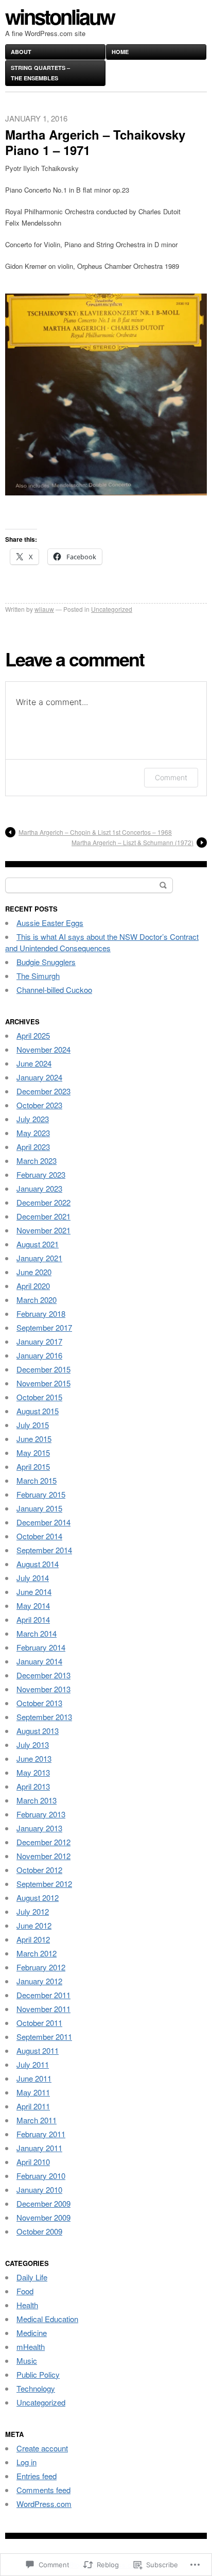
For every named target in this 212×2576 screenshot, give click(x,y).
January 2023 (39, 1188)
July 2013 (33, 1745)
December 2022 (43, 1202)
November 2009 (43, 2217)
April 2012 (33, 1939)
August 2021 (38, 1244)
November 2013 (43, 1689)
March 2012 (37, 1953)
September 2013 (44, 1717)
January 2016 (39, 1355)
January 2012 (39, 1981)
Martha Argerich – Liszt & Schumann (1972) (132, 842)
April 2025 (33, 1035)
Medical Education (47, 2319)
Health (27, 2305)
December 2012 (43, 1842)
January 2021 (39, 1258)
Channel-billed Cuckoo (54, 990)
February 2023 (41, 1174)
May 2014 (33, 1605)
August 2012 (38, 1897)
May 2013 (33, 1772)
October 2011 (39, 2023)
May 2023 (33, 1133)
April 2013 (33, 1786)
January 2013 (39, 1828)
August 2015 (38, 1411)
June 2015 (34, 1439)
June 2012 (34, 1925)
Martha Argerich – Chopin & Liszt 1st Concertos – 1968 (95, 832)
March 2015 (37, 1480)
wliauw (44, 609)
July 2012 (33, 1911)
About (21, 52)
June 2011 (34, 2078)
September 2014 (44, 1550)
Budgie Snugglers (46, 962)
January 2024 (39, 1077)
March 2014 (37, 1633)
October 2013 (39, 1703)
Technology (36, 2388)
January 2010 (39, 2189)
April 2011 (33, 2106)
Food (25, 2291)
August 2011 (38, 2050)
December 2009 (43, 2203)
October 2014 (39, 1536)
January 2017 (39, 1341)
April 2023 (33, 1147)
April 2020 (33, 1286)
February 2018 (41, 1313)
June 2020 (34, 1272)
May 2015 (33, 1453)
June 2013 (34, 1758)
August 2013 (38, 1731)
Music (27, 2360)
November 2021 (43, 1230)
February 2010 (41, 2176)
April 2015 (33, 1466)
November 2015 (43, 1383)
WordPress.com (44, 2504)
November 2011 (43, 2009)
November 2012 (43, 1856)
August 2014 (38, 1564)
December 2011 (43, 1995)
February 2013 (41, 1814)
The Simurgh (38, 976)
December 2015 (43, 1369)
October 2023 (39, 1105)
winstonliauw (60, 16)
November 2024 (43, 1049)
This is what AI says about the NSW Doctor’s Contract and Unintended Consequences (102, 942)
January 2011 (39, 2148)
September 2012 (44, 1884)
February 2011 (41, 2134)
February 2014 (41, 1647)
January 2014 (39, 1661)
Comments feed (43, 2490)
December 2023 (43, 1091)
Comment (171, 777)
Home (120, 52)
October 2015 (39, 1397)
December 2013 (43, 1675)
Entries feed (37, 2476)
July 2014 (33, 1578)
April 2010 (33, 2162)
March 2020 (37, 1300)
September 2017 (44, 1327)
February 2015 (41, 1494)
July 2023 (33, 1119)
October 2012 (39, 1870)
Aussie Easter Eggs (50, 923)
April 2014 (33, 1619)
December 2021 (43, 1216)
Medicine (32, 2333)
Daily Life (32, 2277)
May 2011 (33, 2092)
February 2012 (41, 1967)
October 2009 (39, 2231)
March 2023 (37, 1161)
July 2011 (33, 2064)
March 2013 (37, 1800)
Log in (26, 2462)
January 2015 (39, 1508)
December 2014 (43, 1522)
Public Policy (38, 2374)
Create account (42, 2448)
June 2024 (34, 1063)
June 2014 (34, 1592)
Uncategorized (112, 609)
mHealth (31, 2347)
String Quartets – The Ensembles (40, 73)
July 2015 (33, 1425)
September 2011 (44, 2037)
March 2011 (37, 2120)
